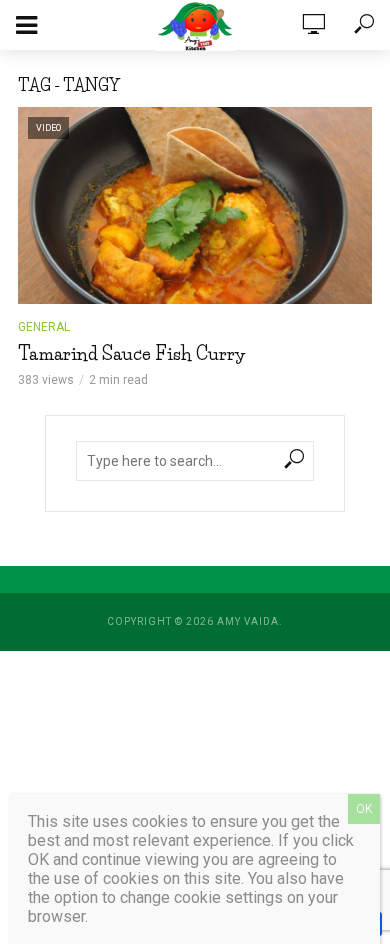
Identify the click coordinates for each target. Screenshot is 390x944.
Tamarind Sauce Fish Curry (132, 354)
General (44, 327)
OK (364, 809)
